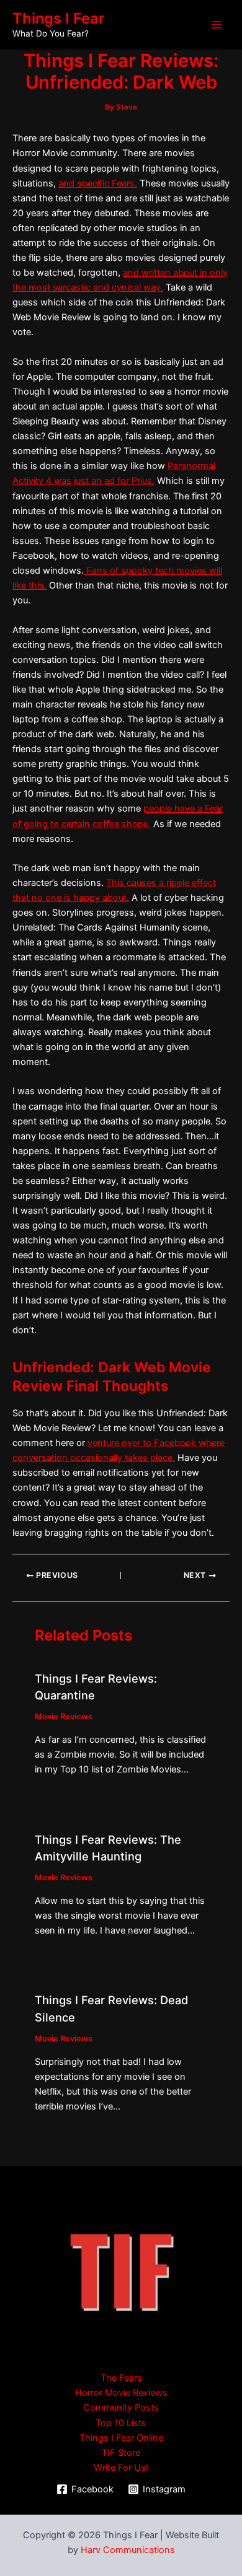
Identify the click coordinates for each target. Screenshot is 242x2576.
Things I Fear (58, 18)
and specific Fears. (98, 183)
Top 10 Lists (121, 2423)
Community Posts (121, 2407)
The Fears (121, 2378)
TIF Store (121, 2453)
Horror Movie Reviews (121, 2393)
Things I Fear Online (121, 2438)
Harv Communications (128, 2550)
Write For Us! (121, 2468)
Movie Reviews (64, 1716)
